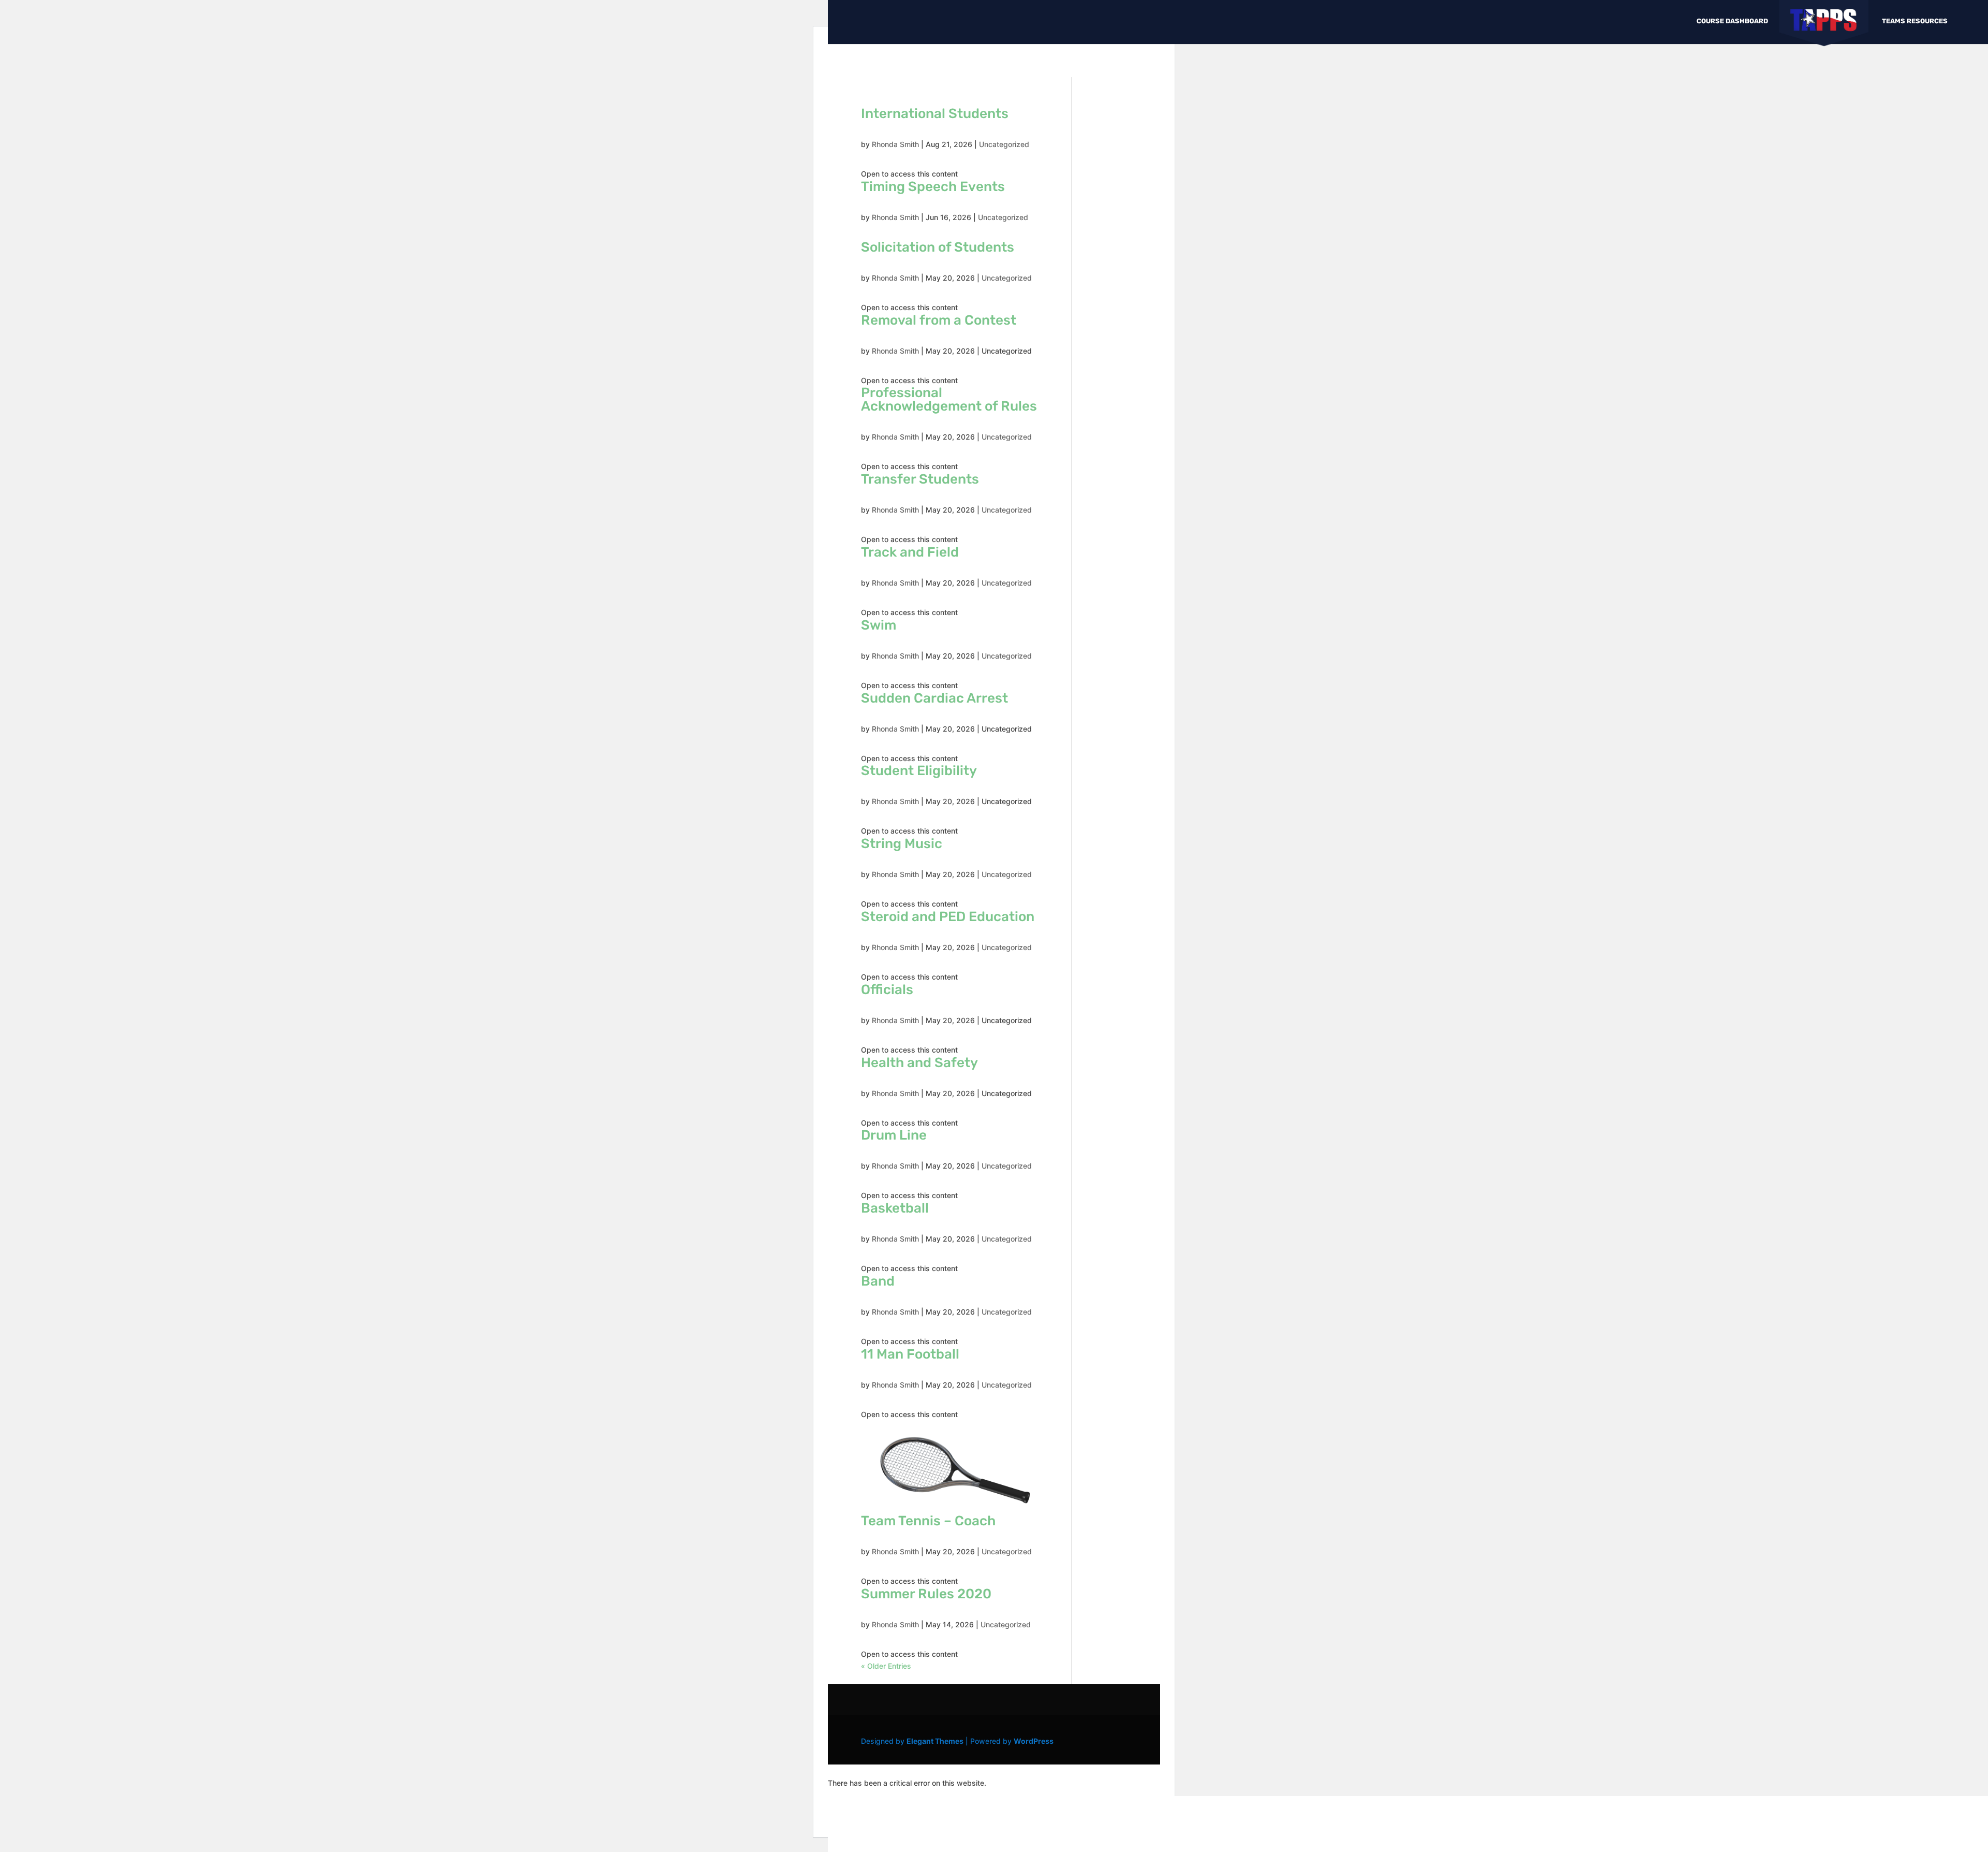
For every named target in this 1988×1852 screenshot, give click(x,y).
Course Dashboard (1732, 21)
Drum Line (894, 1135)
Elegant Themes (935, 1741)
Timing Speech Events (933, 187)
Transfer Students (920, 479)
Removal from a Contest (939, 320)
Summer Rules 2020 (926, 1594)
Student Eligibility (919, 771)
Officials (887, 990)
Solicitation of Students (938, 247)
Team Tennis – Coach (928, 1521)
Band (878, 1281)
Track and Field (910, 552)
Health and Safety (919, 1063)
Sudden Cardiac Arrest (934, 698)
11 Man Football (910, 1354)
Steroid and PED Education (948, 917)
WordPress (1034, 1741)
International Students (935, 114)
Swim (879, 625)
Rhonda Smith (895, 144)
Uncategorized (1004, 144)
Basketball (895, 1208)
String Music (902, 844)
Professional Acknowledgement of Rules (949, 399)
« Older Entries (886, 1666)
